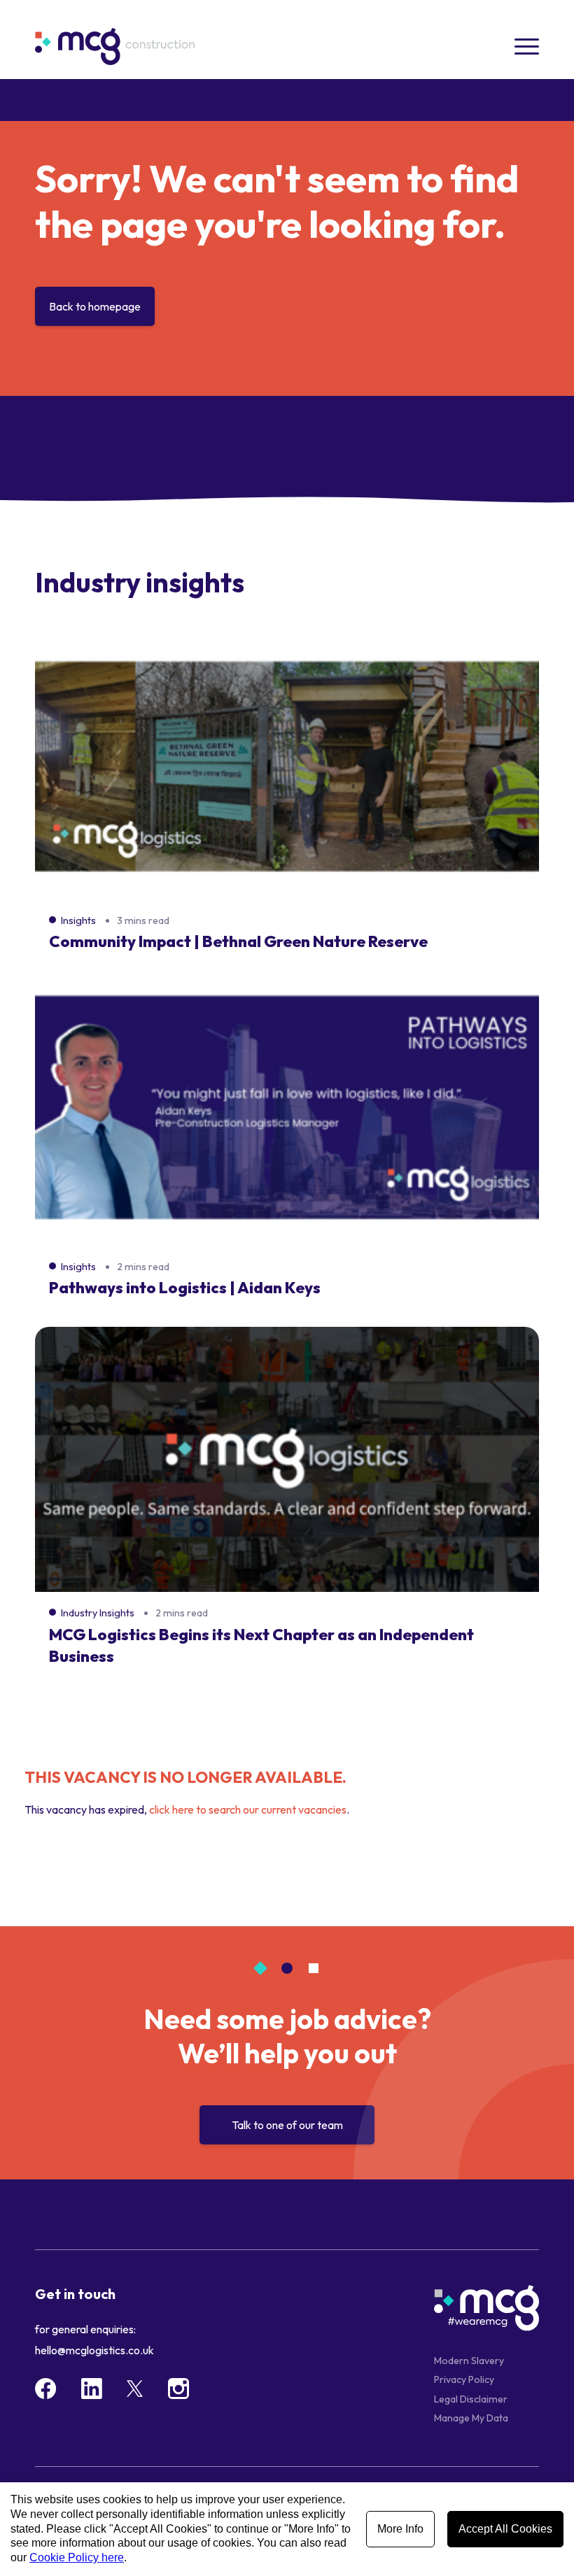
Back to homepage (95, 306)
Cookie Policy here (77, 2557)
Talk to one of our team (287, 2125)
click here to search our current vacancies (248, 1809)
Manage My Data (471, 2418)
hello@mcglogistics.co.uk (94, 2350)
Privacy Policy (464, 2379)
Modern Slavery (469, 2361)
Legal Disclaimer (471, 2399)
